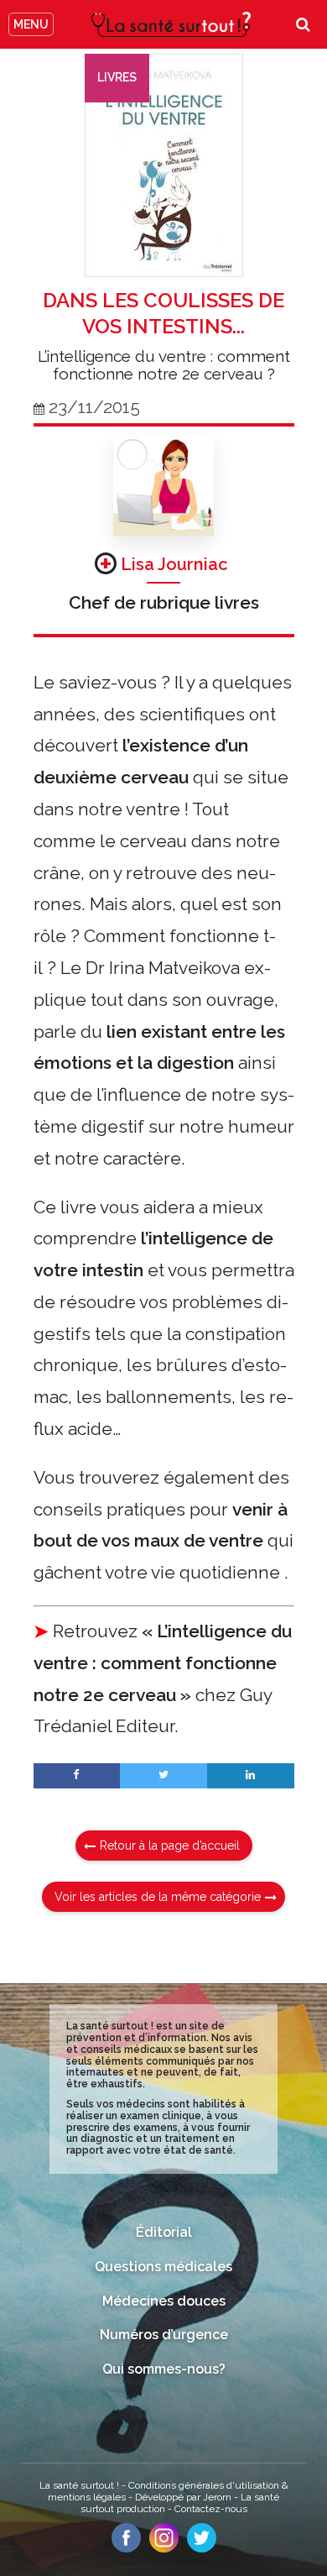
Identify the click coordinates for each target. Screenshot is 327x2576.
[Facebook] (126, 2548)
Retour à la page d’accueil (170, 1846)
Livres (117, 77)
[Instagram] (164, 2548)
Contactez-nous (211, 2509)
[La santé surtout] (171, 24)
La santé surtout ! (80, 2485)
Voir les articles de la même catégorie (158, 1897)
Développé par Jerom (184, 2497)
